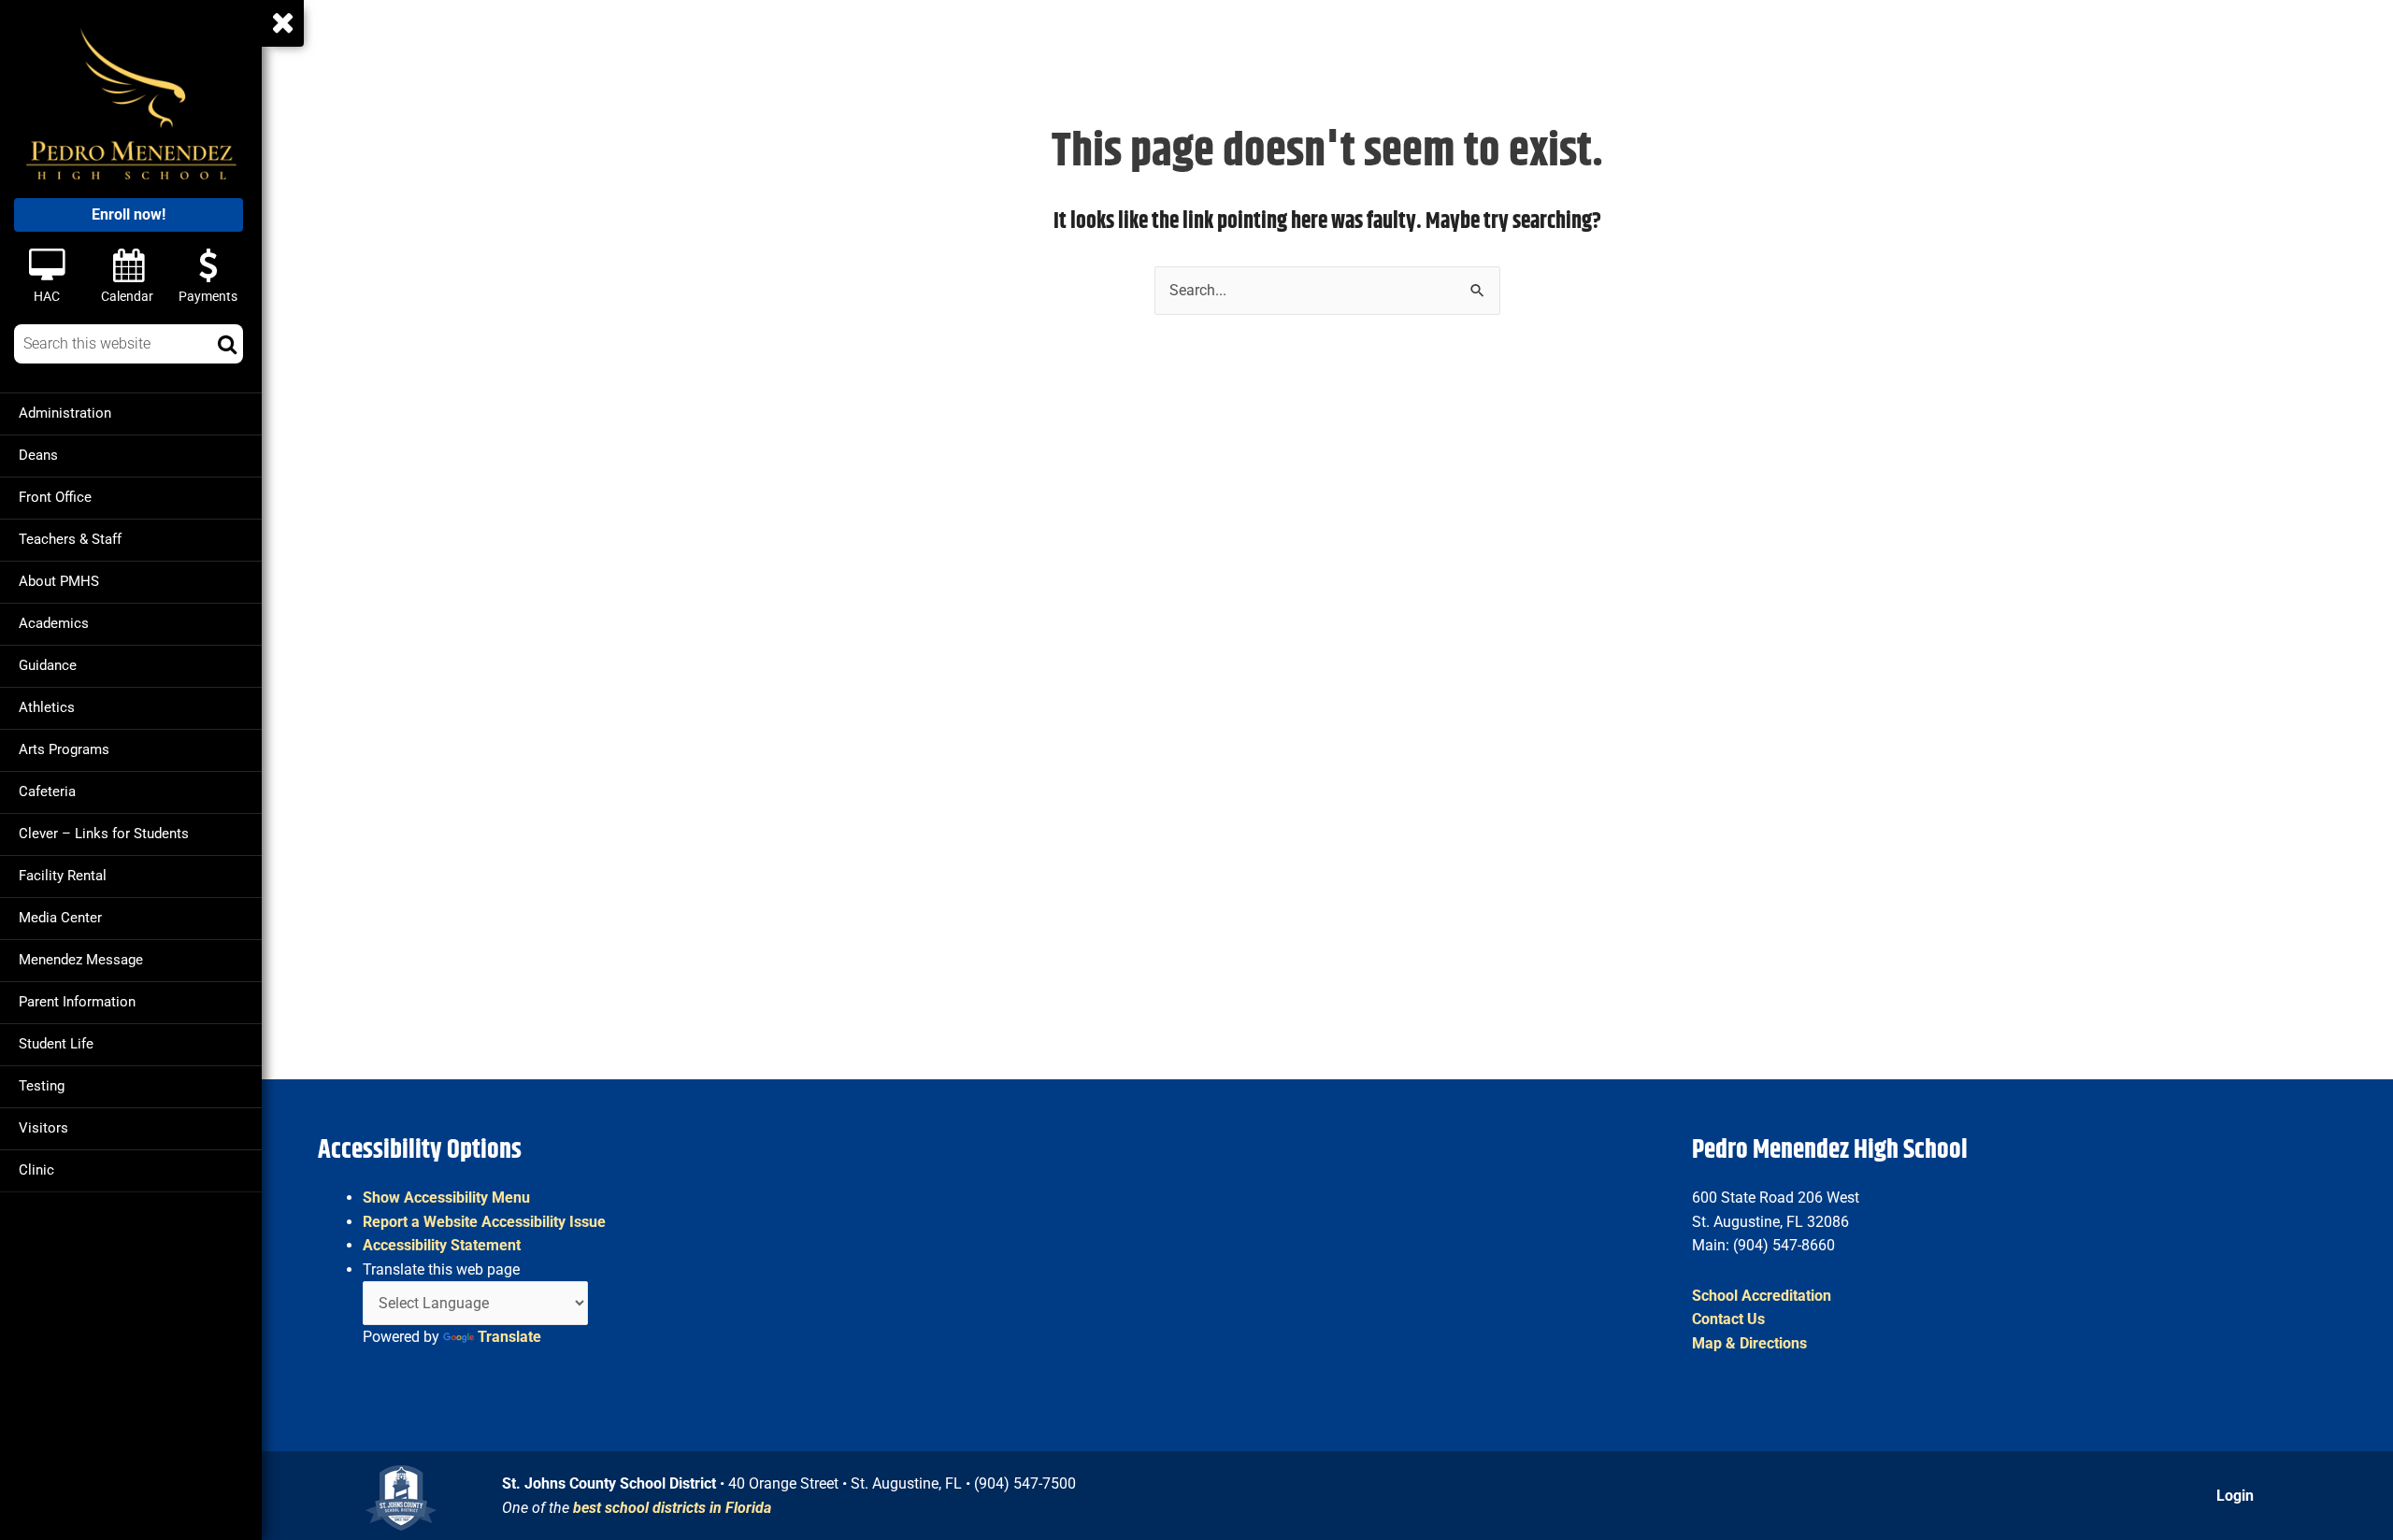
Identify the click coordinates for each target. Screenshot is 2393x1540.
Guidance (48, 665)
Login (2235, 1496)
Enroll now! (129, 214)
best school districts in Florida (672, 1508)
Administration (65, 413)
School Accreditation (1762, 1296)
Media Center (60, 918)
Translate (509, 1337)
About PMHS (59, 581)
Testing (42, 1086)
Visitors (43, 1128)
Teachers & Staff (70, 539)
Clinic (36, 1170)
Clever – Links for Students (104, 834)
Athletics (47, 707)
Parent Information (77, 1002)
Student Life (56, 1044)
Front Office (55, 497)
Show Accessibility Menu (446, 1198)
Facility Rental (63, 876)
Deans (38, 455)
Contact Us (1728, 1319)
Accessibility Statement (442, 1245)
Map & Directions (1749, 1343)
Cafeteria (47, 791)
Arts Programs (64, 749)
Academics (54, 623)
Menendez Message (81, 960)
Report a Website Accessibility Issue (484, 1222)
